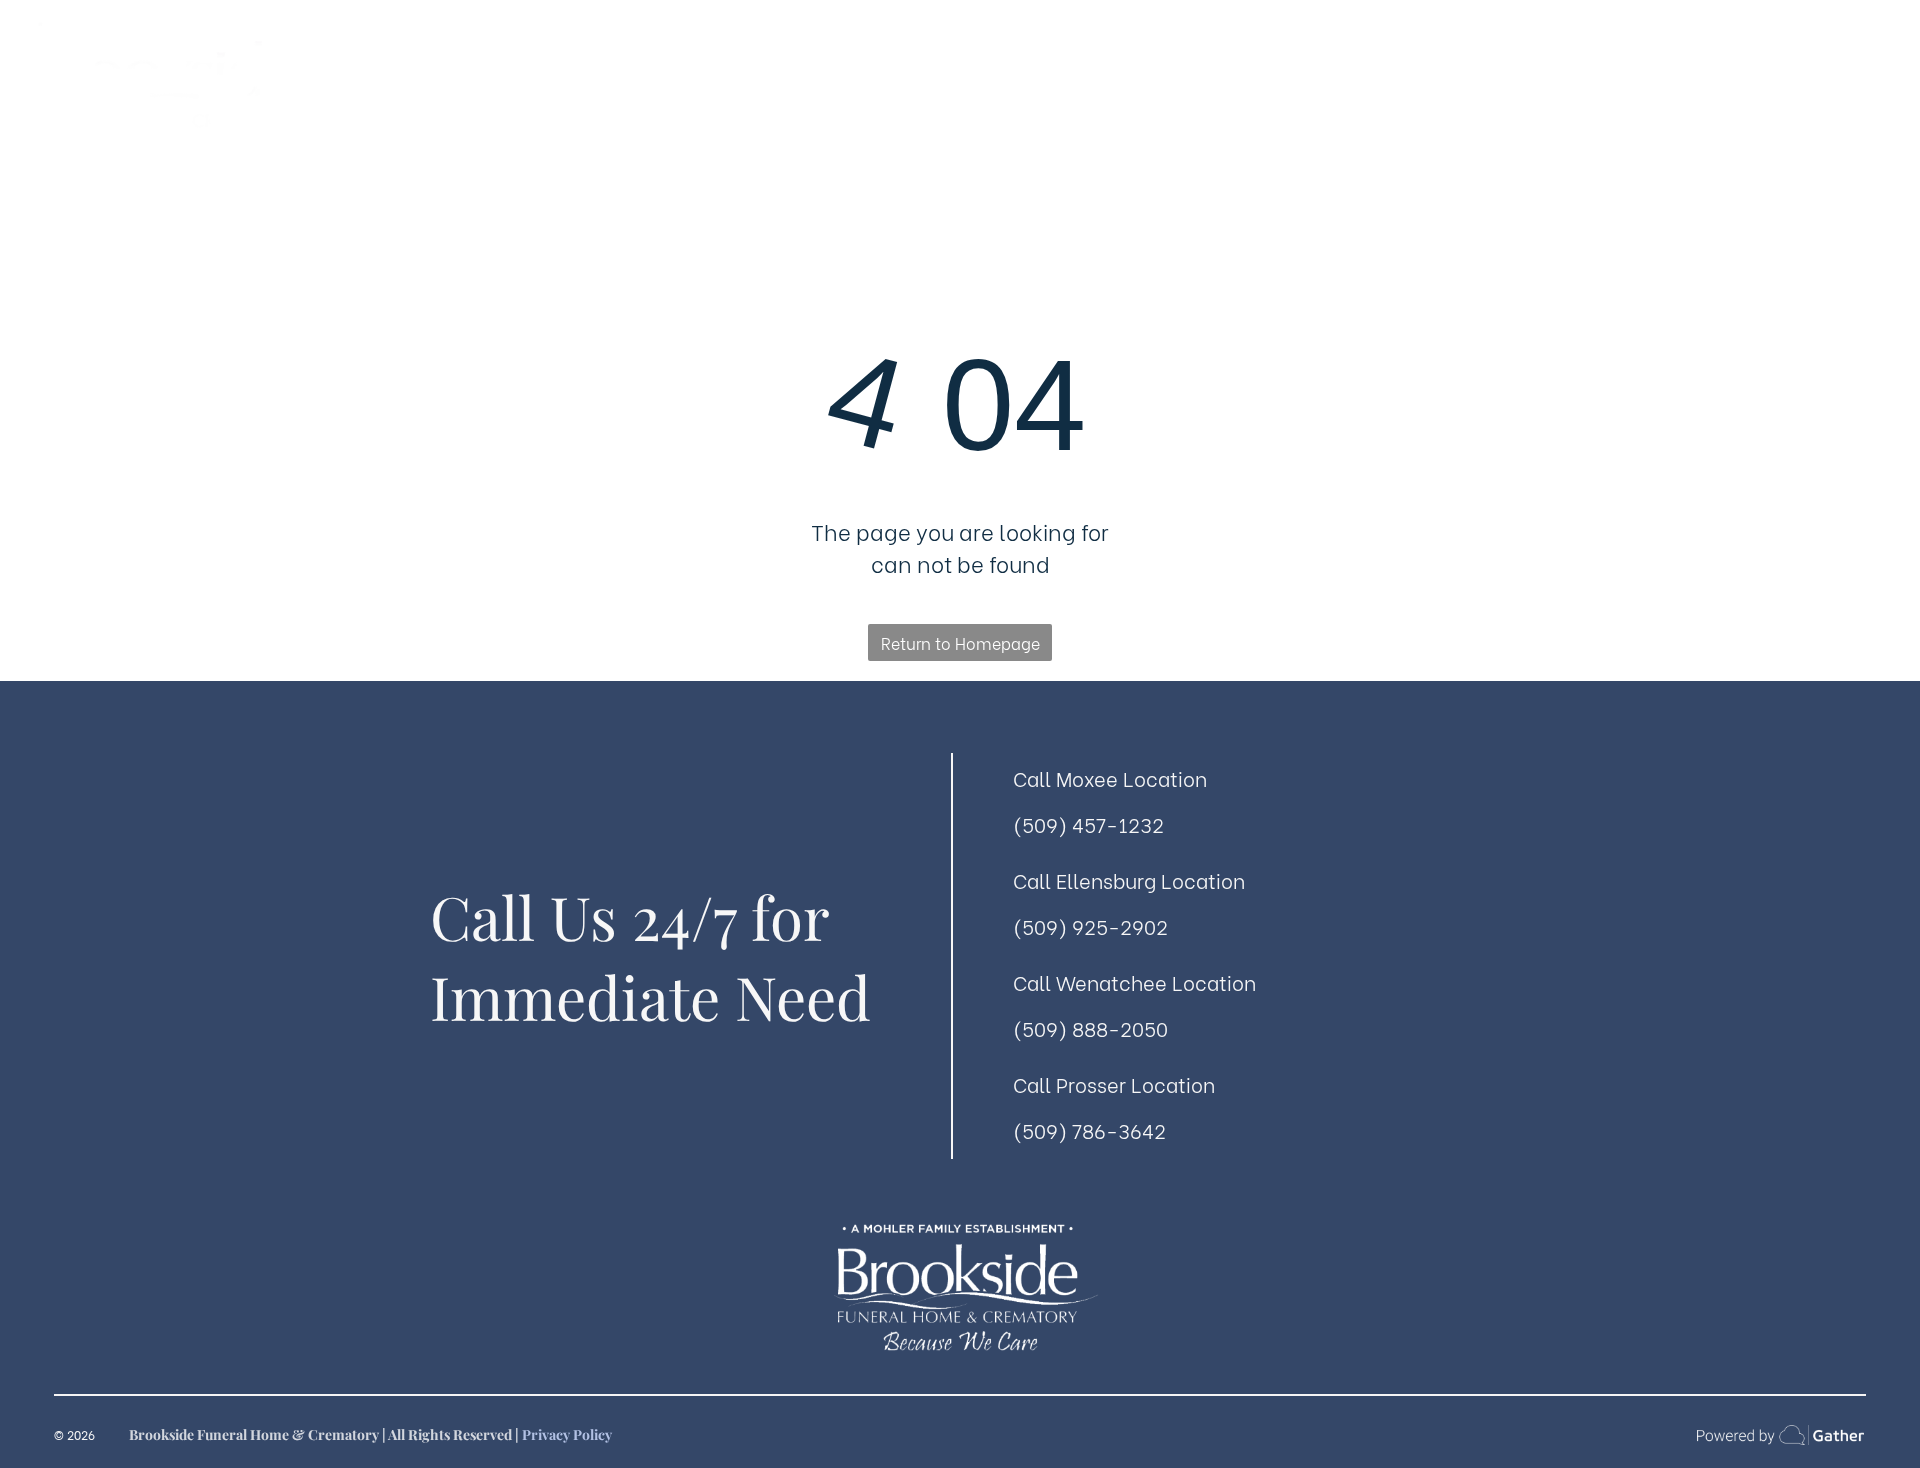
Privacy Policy (567, 1434)
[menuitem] (671, 110)
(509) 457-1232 (1088, 823)
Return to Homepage (960, 642)
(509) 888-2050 (1090, 1027)
